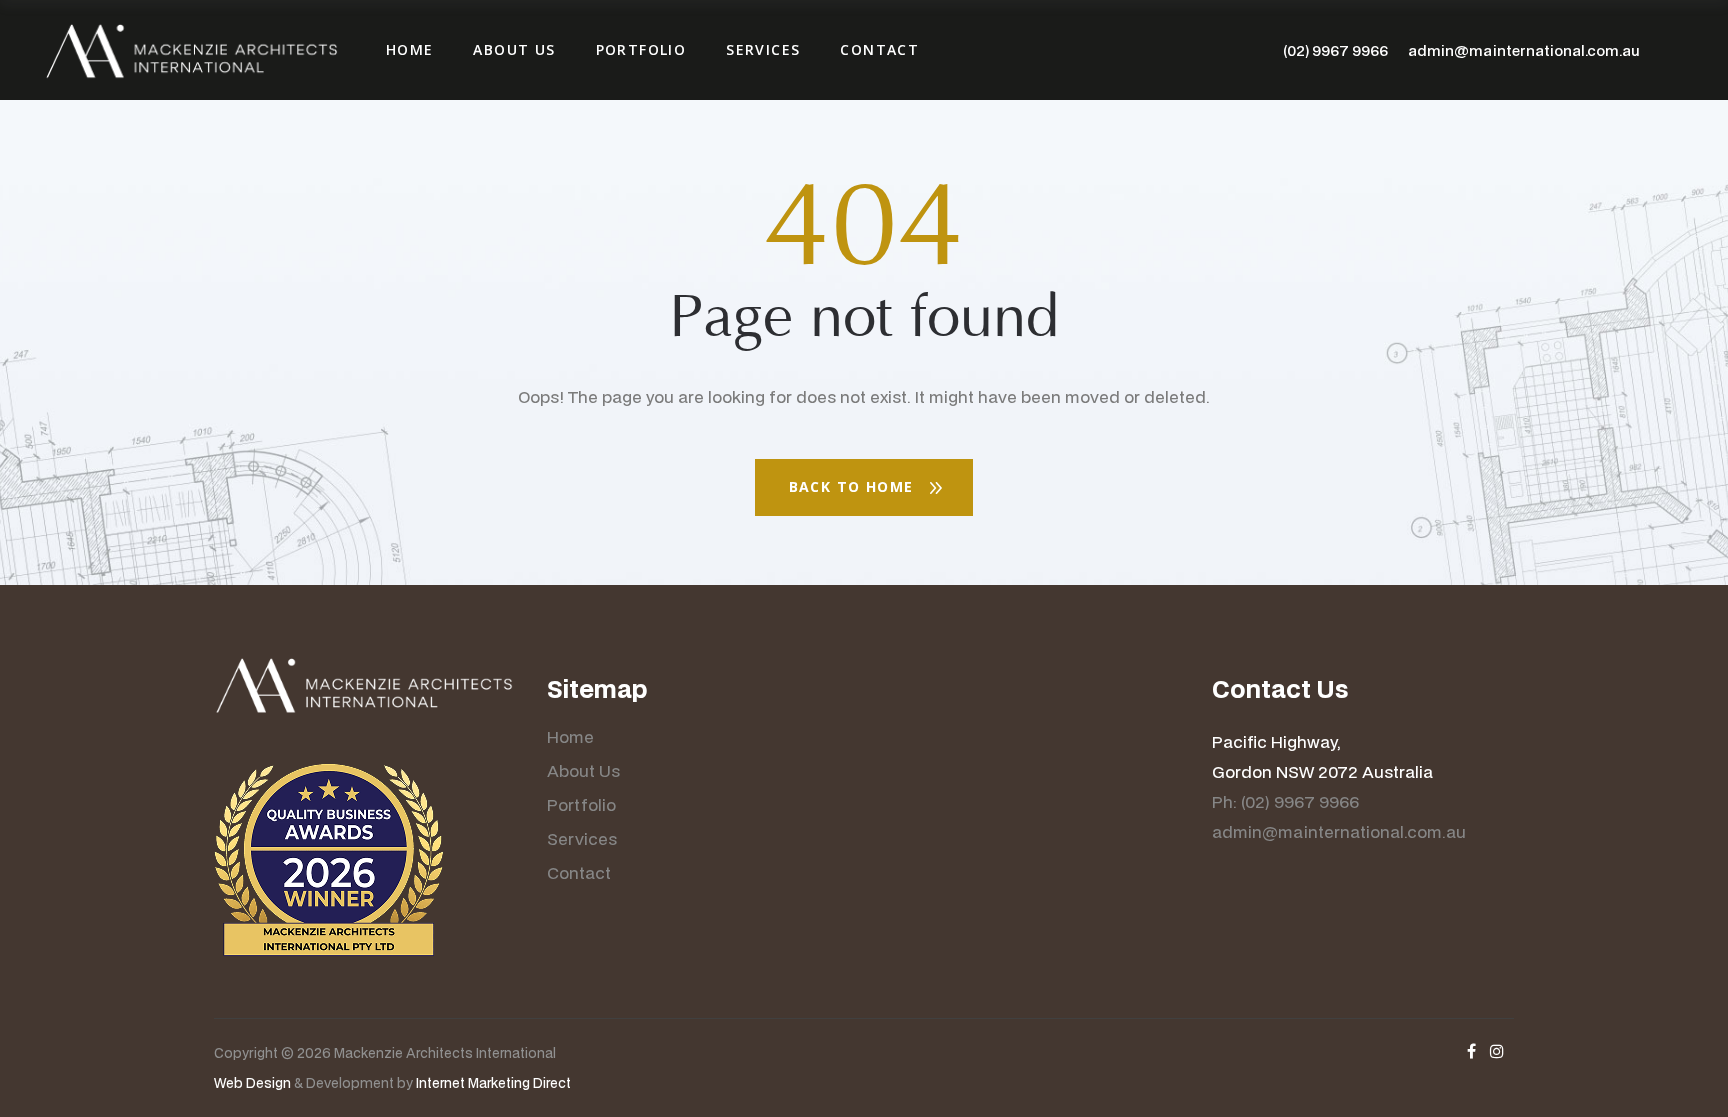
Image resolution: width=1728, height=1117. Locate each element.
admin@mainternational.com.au (1524, 50)
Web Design (252, 1083)
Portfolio (581, 804)
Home (570, 736)
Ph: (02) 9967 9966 (1285, 801)
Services (582, 838)
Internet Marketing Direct (493, 1083)
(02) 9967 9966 (1335, 50)
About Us (583, 770)
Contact (579, 872)
